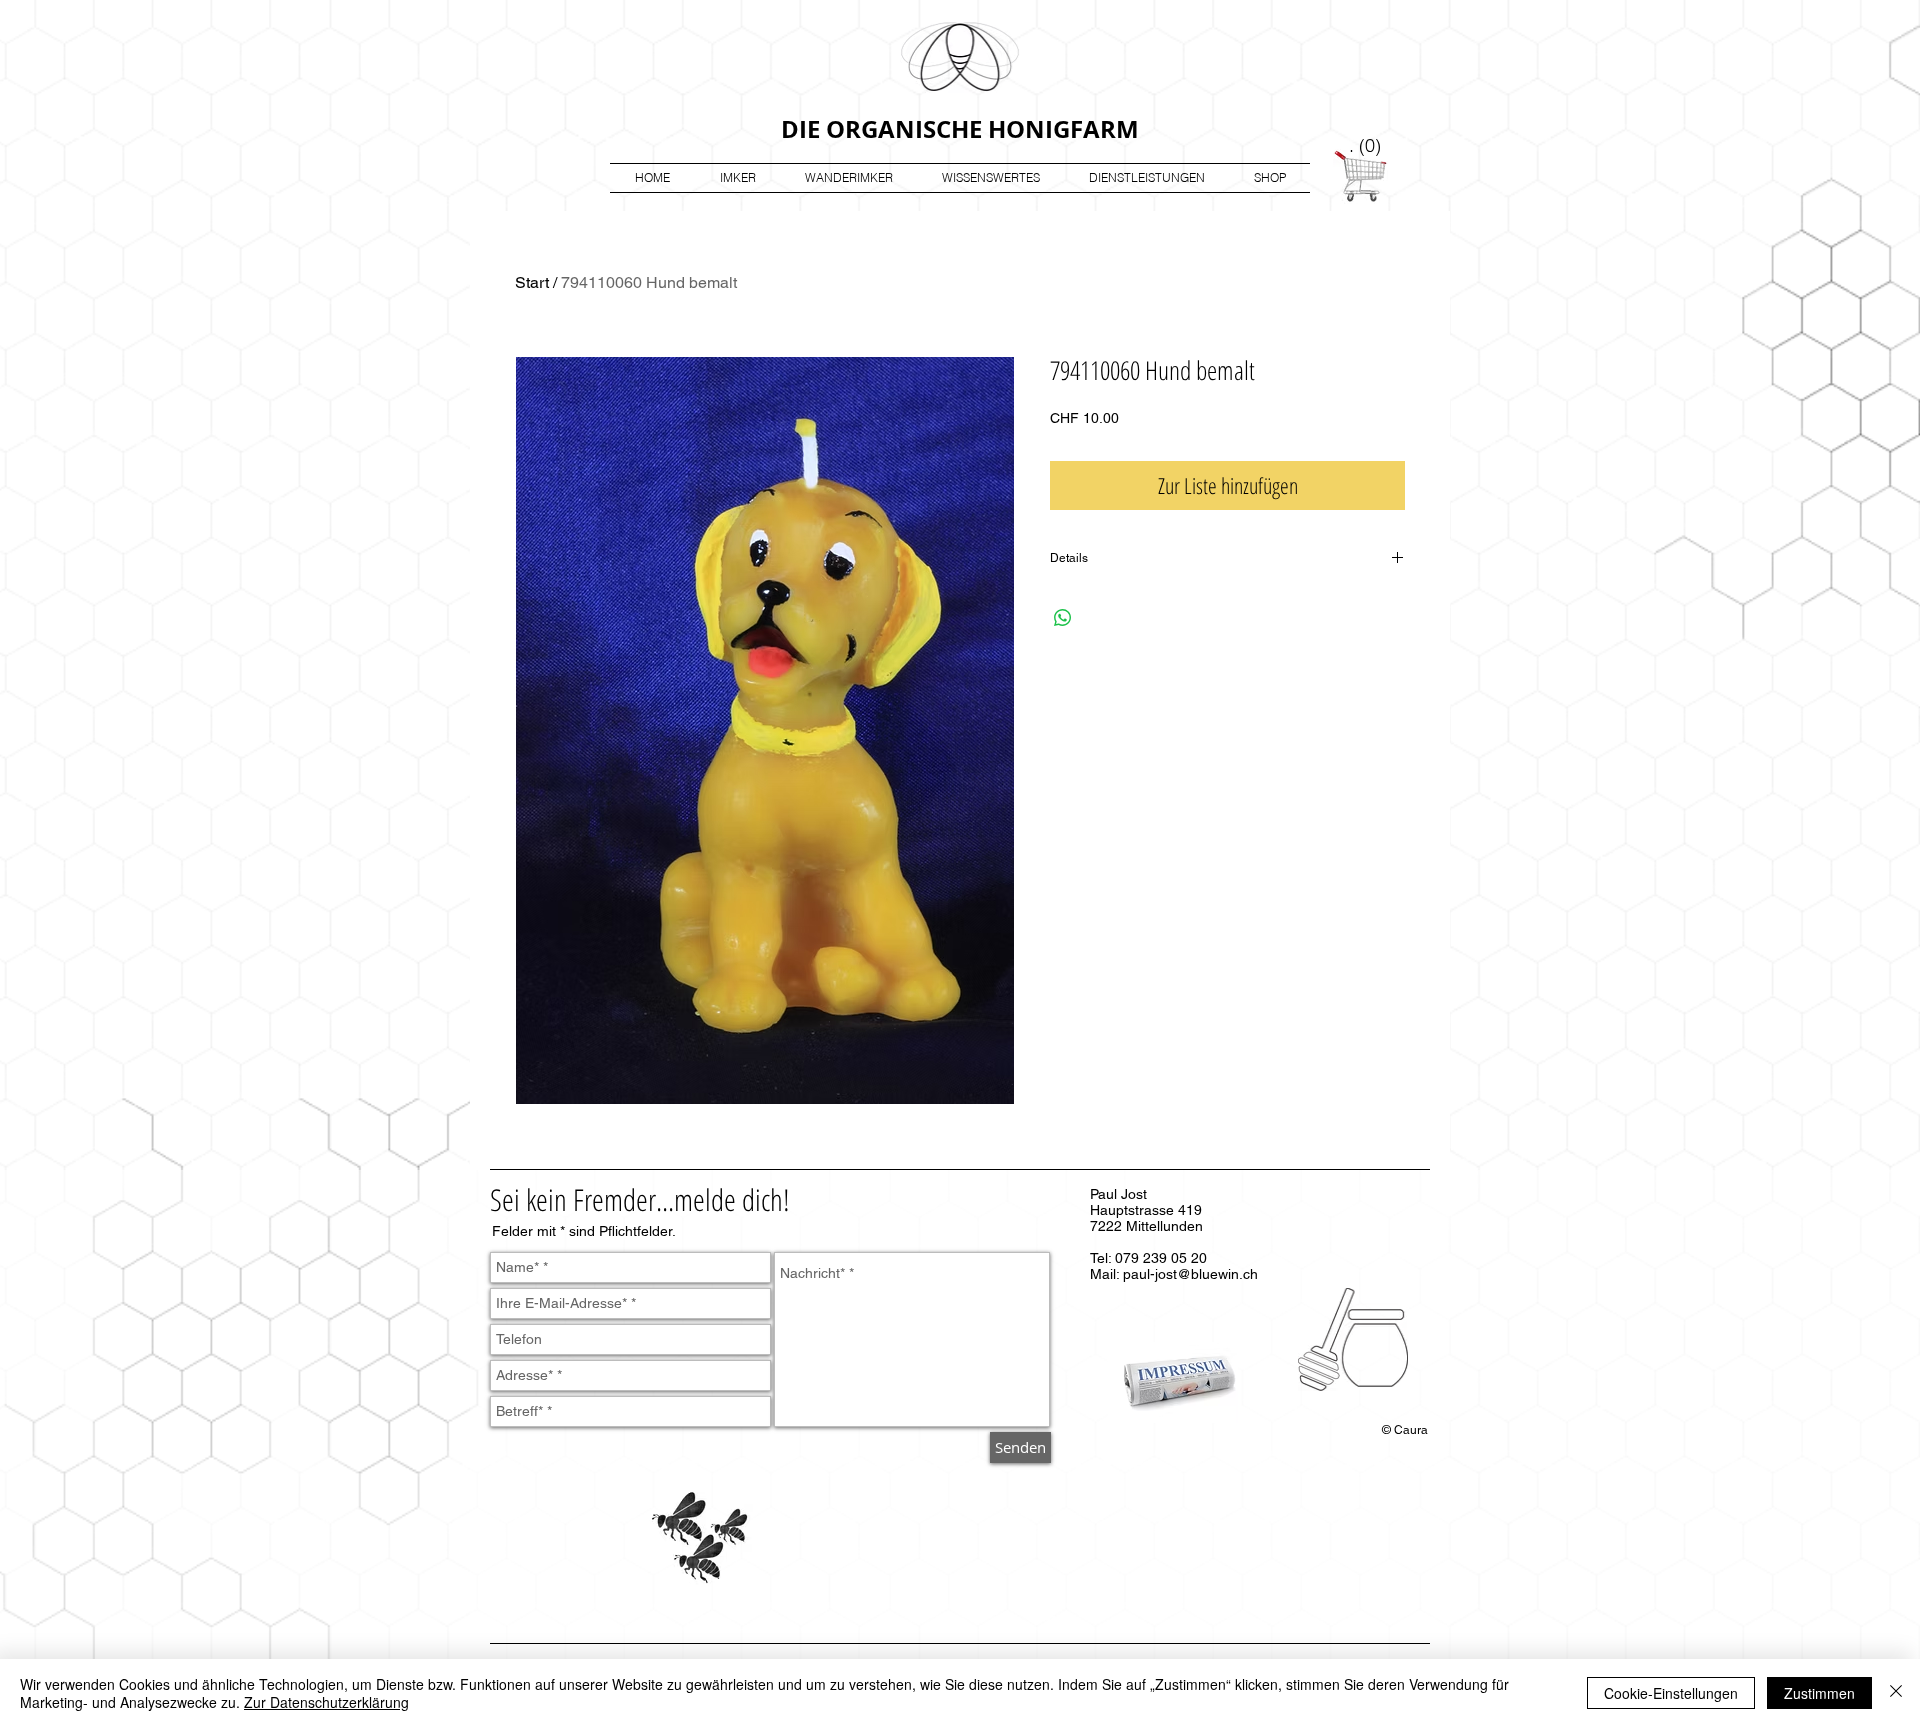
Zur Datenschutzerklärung (326, 1702)
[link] (1366, 145)
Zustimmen (1819, 1693)
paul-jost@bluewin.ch (1190, 1274)
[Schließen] (1896, 1693)
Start (532, 282)
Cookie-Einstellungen (1671, 1693)
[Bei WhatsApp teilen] (1063, 618)
